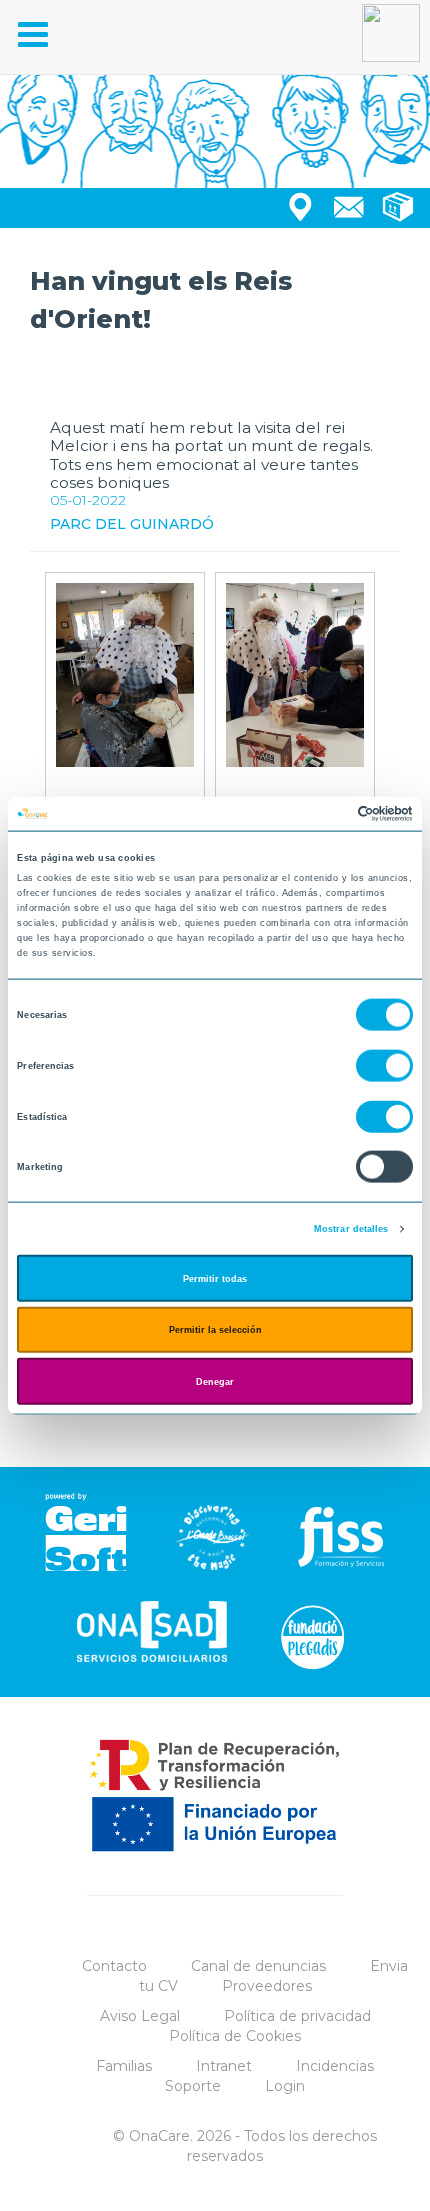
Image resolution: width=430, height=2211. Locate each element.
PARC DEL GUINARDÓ (132, 524)
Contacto (114, 1966)
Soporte (193, 2086)
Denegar (215, 1381)
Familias (124, 2066)
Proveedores (267, 1986)
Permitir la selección (215, 1330)
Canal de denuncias (258, 1966)
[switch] (384, 1066)
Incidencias (335, 2066)
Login (285, 2086)
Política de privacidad (297, 2016)
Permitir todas (215, 1278)
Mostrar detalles (351, 1229)
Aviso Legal (140, 2016)
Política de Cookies (235, 2036)
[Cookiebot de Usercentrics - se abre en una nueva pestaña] (325, 814)
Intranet (224, 2066)
